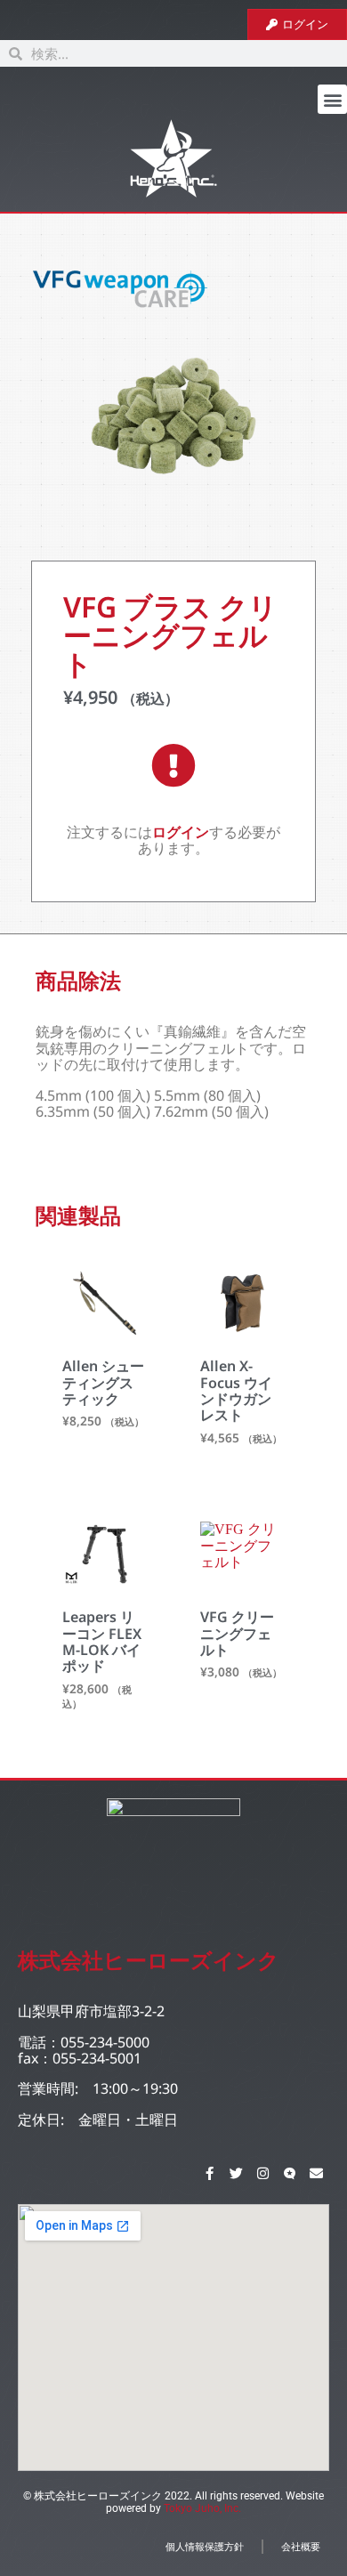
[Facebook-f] (209, 2173)
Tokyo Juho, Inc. (202, 2508)
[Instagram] (262, 2173)
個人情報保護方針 (205, 2546)
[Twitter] (236, 2173)
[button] (332, 99)
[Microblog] (289, 2173)
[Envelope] (316, 2173)
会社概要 (301, 2546)
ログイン (181, 832)
